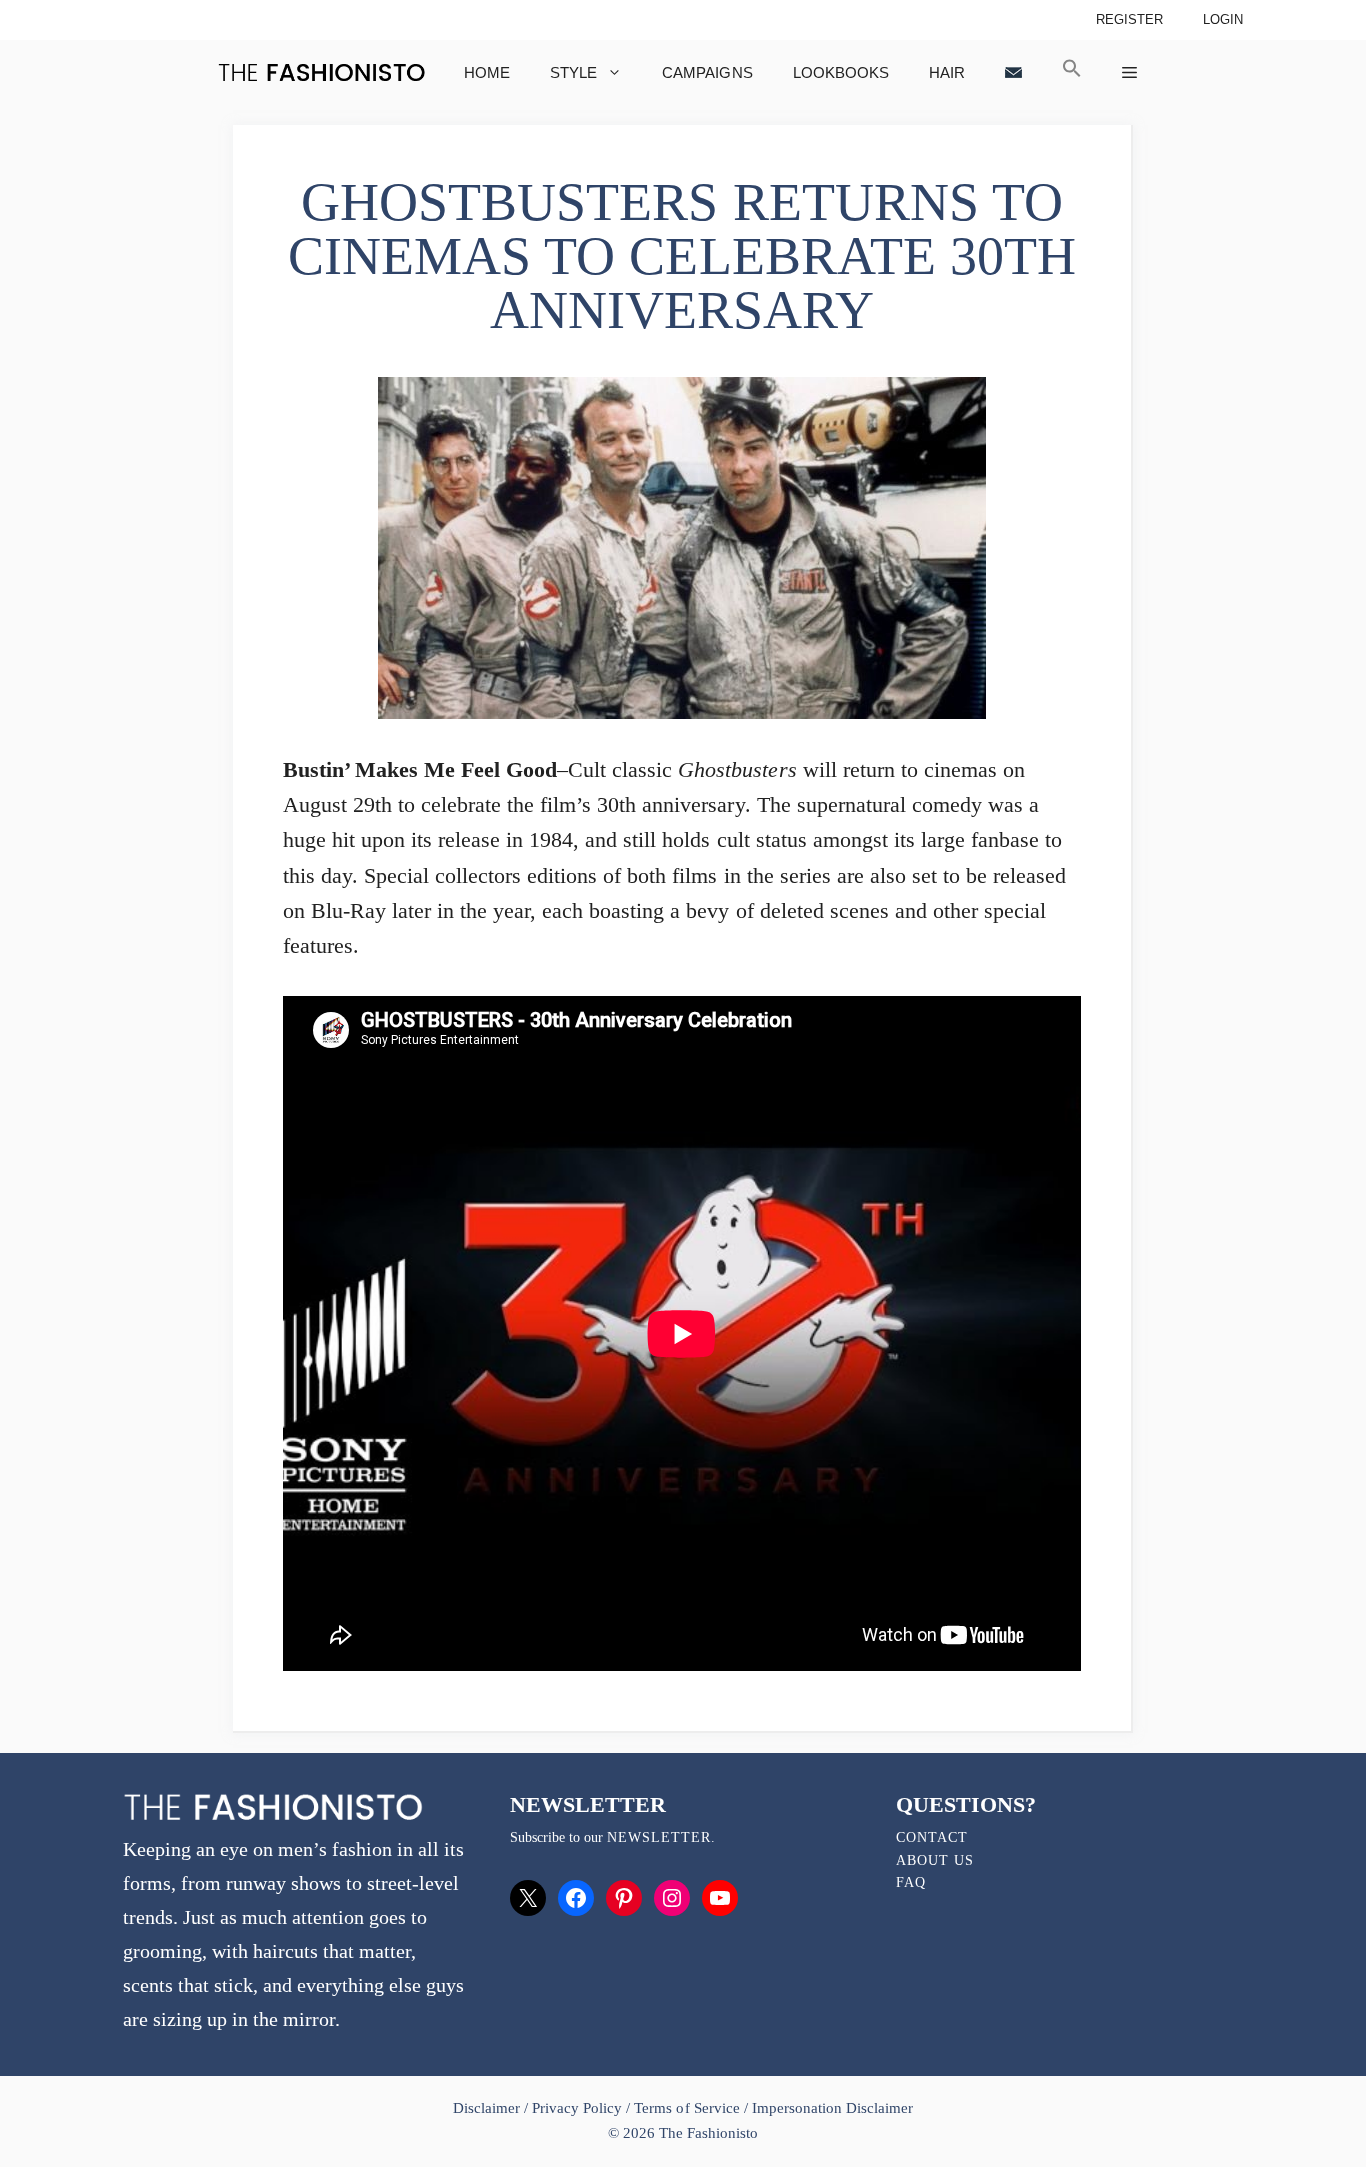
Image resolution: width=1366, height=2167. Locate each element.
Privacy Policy (577, 2108)
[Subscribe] (1013, 72)
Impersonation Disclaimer (832, 2108)
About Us (935, 1860)
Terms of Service (686, 2108)
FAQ (911, 1882)
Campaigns (707, 72)
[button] (1072, 72)
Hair (947, 72)
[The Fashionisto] (321, 72)
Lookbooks (841, 72)
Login (1223, 19)
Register (1129, 19)
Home (487, 72)
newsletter (659, 1837)
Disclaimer (488, 2108)
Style (573, 72)
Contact (932, 1837)
